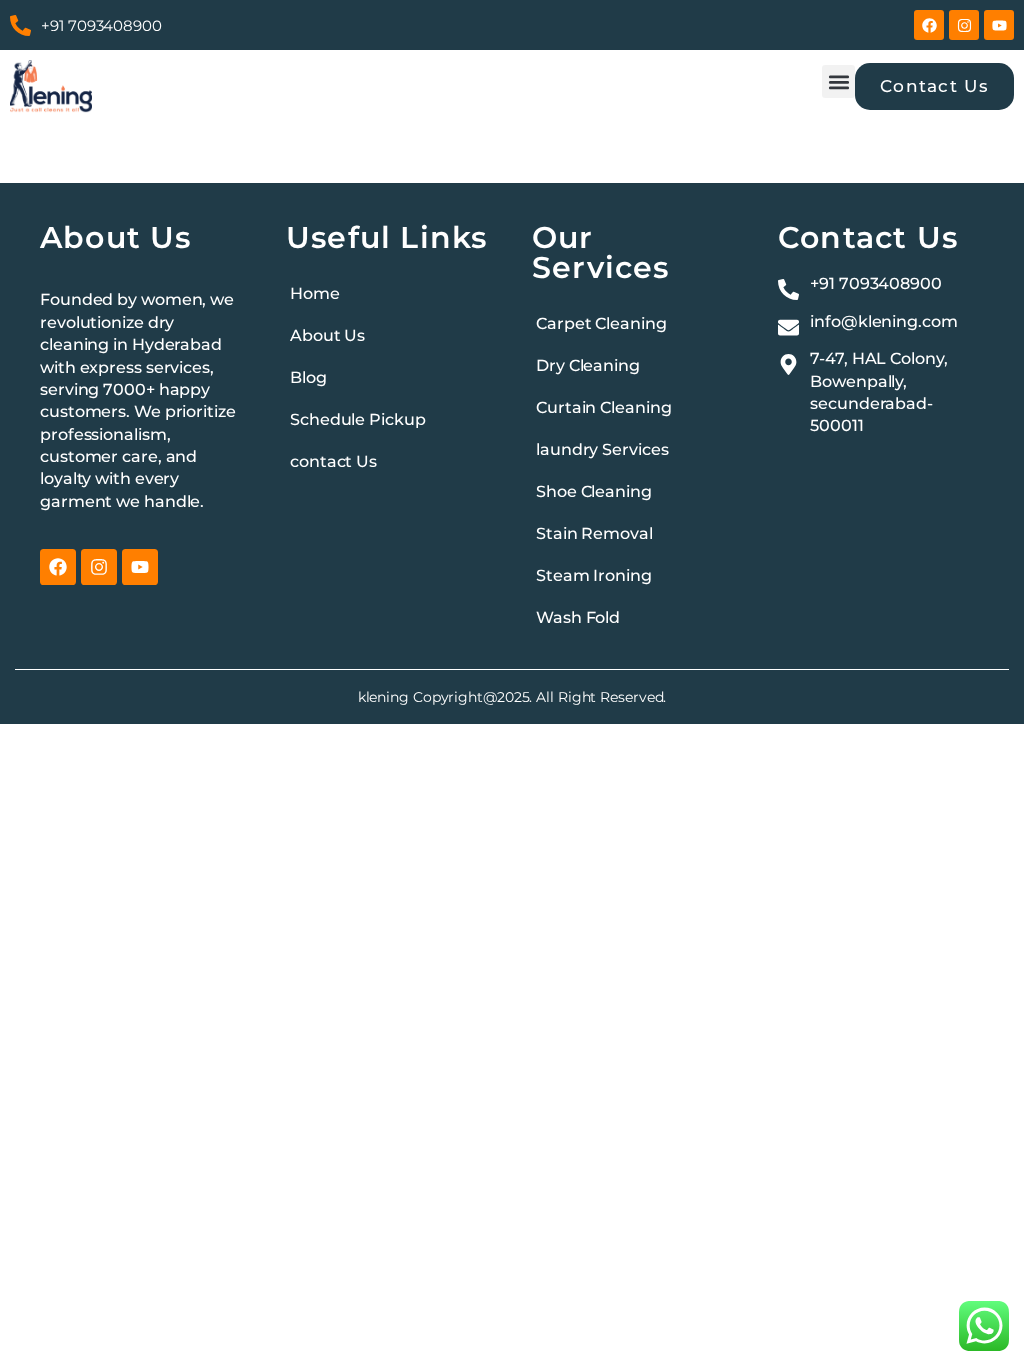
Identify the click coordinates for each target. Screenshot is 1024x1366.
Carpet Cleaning (601, 323)
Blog (308, 377)
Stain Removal (594, 533)
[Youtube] (999, 25)
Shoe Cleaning (594, 491)
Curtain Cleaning (603, 407)
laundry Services (602, 449)
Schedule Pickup (358, 419)
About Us (327, 335)
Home (315, 293)
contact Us (333, 461)
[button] (838, 81)
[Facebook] (929, 25)
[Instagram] (964, 25)
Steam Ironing (594, 575)
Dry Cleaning (588, 365)
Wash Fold (578, 617)
